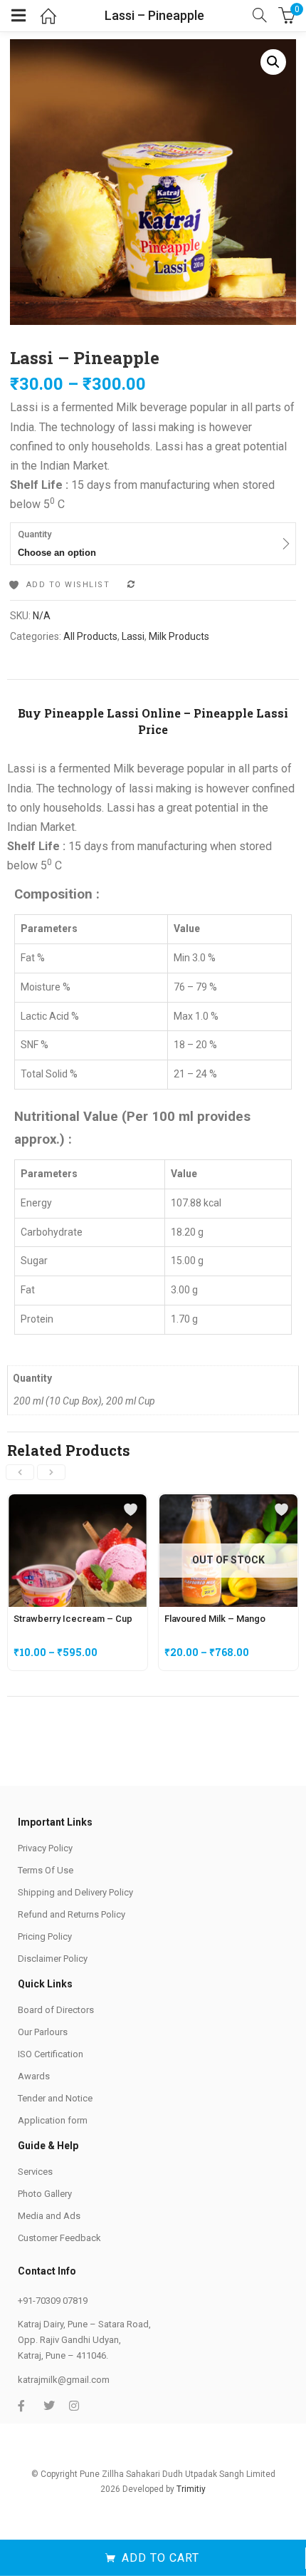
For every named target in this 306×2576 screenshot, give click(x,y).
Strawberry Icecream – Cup (73, 1619)
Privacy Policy (45, 1848)
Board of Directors (56, 2010)
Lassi (133, 636)
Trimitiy (191, 2489)
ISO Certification (51, 2054)
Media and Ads (49, 2216)
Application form (53, 2120)
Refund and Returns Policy (72, 1914)
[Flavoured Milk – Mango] (228, 1502)
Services (35, 2172)
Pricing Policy (45, 1936)
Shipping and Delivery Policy (75, 1892)
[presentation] (20, 1472)
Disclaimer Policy (53, 1959)
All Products (90, 636)
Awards (34, 2076)
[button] (273, 62)
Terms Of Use (46, 1870)
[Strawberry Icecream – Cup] (78, 1502)
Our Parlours (43, 2032)
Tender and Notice (55, 2098)
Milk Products (179, 636)
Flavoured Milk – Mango (215, 1619)
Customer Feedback (59, 2238)
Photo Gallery (45, 2194)
